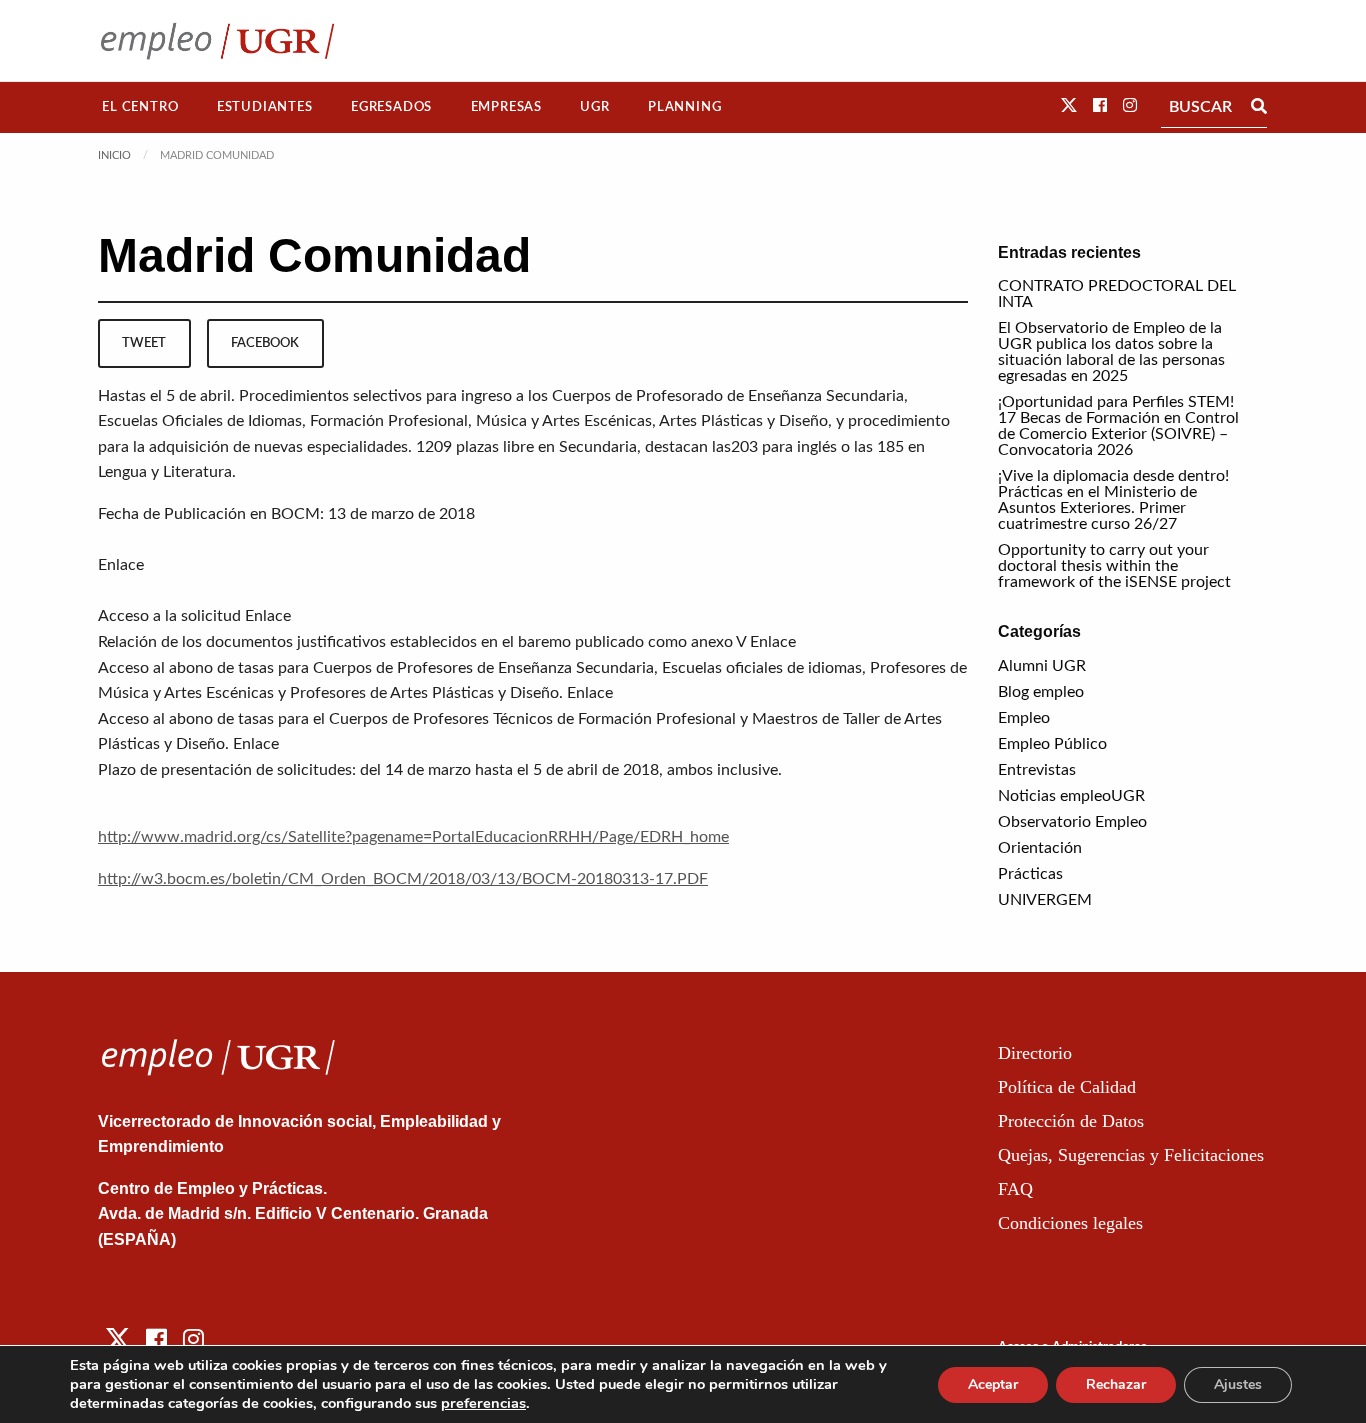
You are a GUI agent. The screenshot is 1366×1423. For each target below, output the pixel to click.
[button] (1069, 106)
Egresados (391, 107)
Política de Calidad (1067, 1087)
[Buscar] (1259, 107)
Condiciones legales (1070, 1223)
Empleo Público (1052, 744)
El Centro (140, 107)
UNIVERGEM (1045, 900)
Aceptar (993, 1384)
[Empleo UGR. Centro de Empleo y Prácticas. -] (217, 40)
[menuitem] (140, 107)
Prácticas (1030, 874)
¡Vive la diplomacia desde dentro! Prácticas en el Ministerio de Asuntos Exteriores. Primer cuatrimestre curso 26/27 (1113, 500)
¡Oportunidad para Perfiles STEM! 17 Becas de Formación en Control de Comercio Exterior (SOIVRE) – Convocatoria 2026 (1118, 426)
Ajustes (1238, 1384)
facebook (265, 343)
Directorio (1035, 1053)
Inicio (114, 155)
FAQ (1015, 1189)
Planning (684, 107)
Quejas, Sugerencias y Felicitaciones (1131, 1155)
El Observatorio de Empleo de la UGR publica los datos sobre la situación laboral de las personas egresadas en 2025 (1111, 352)
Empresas (506, 107)
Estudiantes (265, 107)
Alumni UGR (1042, 666)
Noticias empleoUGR (1071, 796)
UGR (594, 107)
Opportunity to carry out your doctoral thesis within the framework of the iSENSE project (1114, 566)
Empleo (1024, 718)
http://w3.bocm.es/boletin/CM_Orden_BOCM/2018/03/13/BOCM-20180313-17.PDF (403, 879)
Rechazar (1116, 1384)
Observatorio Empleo (1072, 822)
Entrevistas (1037, 770)
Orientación (1040, 848)
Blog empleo (1041, 692)
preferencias (483, 1403)
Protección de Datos (1071, 1121)
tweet (144, 343)
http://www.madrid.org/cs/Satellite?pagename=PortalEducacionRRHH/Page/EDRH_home (413, 837)
